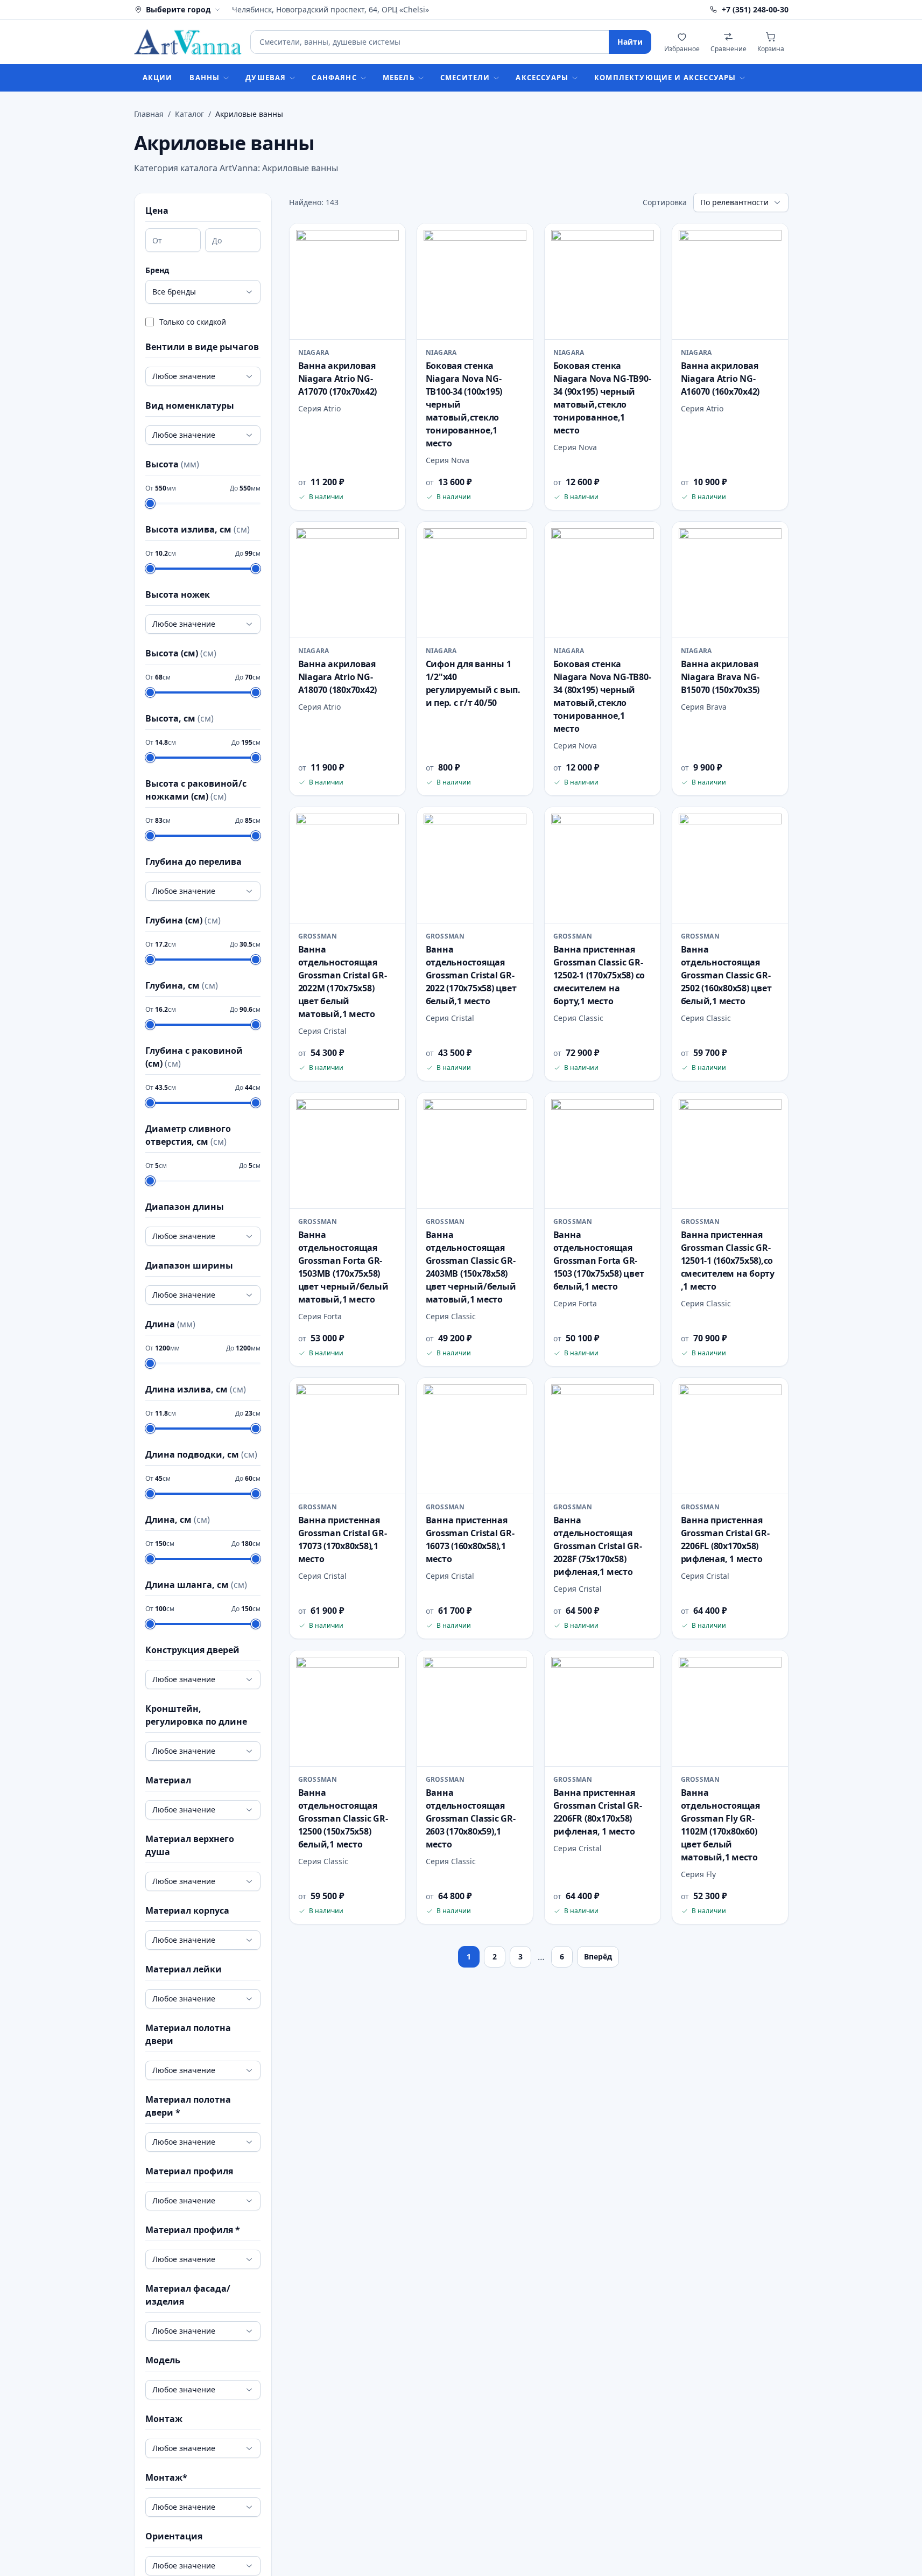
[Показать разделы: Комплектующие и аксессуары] (745, 78)
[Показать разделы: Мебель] (424, 78)
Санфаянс (334, 78)
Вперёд (598, 1956)
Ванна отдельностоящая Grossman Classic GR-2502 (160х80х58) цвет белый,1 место (726, 975)
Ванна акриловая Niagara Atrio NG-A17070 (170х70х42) (338, 379)
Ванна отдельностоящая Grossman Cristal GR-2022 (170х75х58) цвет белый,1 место (471, 975)
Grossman (318, 936)
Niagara (314, 353)
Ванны (205, 78)
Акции (158, 78)
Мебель (399, 78)
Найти (630, 42)
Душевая (266, 78)
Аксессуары (542, 78)
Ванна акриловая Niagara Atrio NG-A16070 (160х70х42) (720, 379)
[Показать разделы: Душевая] (295, 78)
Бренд (157, 270)
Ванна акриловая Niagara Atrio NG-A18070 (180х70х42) (338, 677)
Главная (149, 114)
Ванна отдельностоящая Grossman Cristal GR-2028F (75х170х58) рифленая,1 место (598, 1546)
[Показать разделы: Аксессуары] (578, 78)
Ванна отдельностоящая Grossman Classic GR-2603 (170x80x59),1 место (471, 1818)
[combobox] (429, 42)
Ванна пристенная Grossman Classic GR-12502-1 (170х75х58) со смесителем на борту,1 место (599, 975)
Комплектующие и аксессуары (665, 78)
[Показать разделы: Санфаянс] (367, 78)
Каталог (189, 114)
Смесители (465, 78)
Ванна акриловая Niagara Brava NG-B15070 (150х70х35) (720, 677)
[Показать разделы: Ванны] (229, 78)
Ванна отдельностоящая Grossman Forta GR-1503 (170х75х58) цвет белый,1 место (599, 1261)
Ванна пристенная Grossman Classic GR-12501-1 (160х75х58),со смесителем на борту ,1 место (728, 1261)
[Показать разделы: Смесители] (499, 78)
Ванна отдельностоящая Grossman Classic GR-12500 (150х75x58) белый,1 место (343, 1818)
